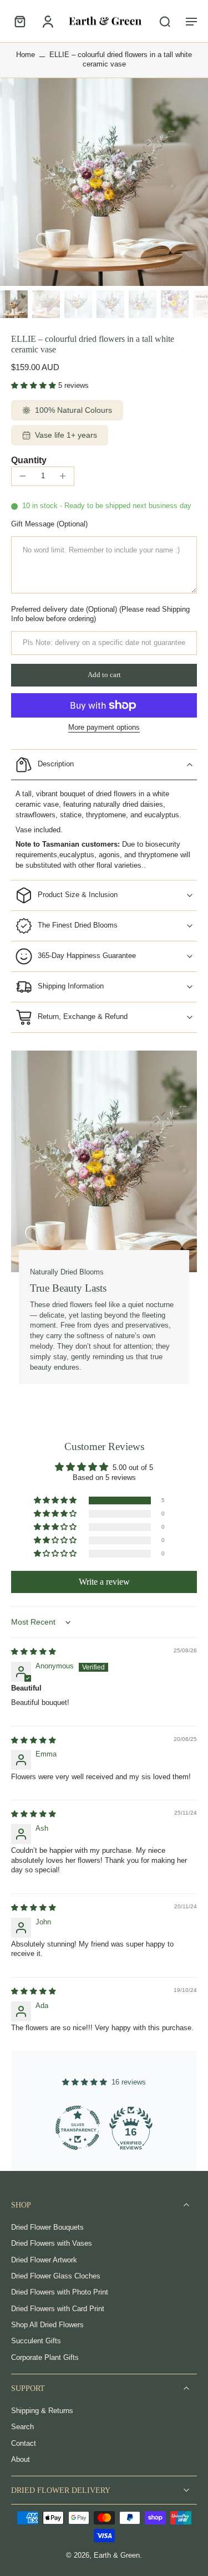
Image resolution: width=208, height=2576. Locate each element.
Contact (24, 2443)
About (21, 2460)
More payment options (104, 728)
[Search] (165, 21)
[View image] (14, 304)
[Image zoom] (104, 182)
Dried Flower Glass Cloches (56, 2276)
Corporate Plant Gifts (45, 2357)
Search (22, 2427)
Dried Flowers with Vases (52, 2244)
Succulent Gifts (36, 2341)
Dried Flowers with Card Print (58, 2308)
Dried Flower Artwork (44, 2260)
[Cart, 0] (23, 21)
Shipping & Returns (42, 2411)
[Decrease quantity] (23, 476)
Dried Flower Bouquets (47, 2227)
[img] (34, 1652)
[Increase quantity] (63, 476)
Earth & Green (117, 2555)
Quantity (29, 460)
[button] (191, 21)
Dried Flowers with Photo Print (60, 2292)
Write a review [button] (104, 1582)
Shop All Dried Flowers (47, 2325)
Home (26, 55)
